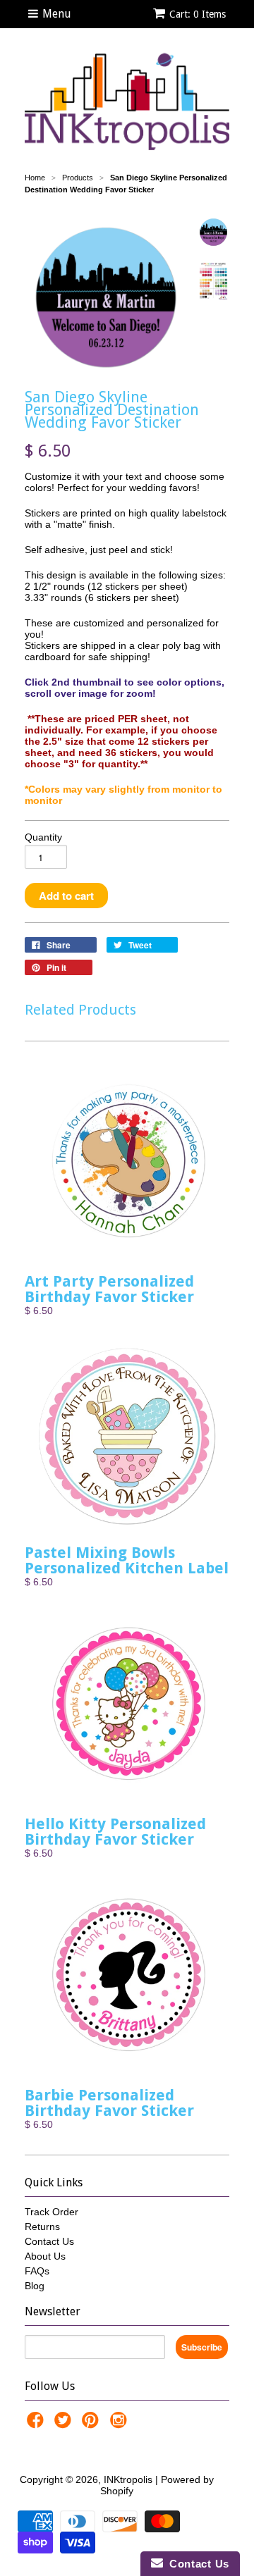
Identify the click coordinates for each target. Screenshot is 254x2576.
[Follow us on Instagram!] (121, 2424)
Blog (35, 2286)
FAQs (37, 2271)
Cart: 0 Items (198, 14)
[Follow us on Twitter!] (65, 2424)
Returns (42, 2227)
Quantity (43, 837)
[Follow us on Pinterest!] (92, 2424)
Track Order (52, 2212)
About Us (45, 2256)
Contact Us (49, 2241)
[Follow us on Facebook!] (37, 2424)
